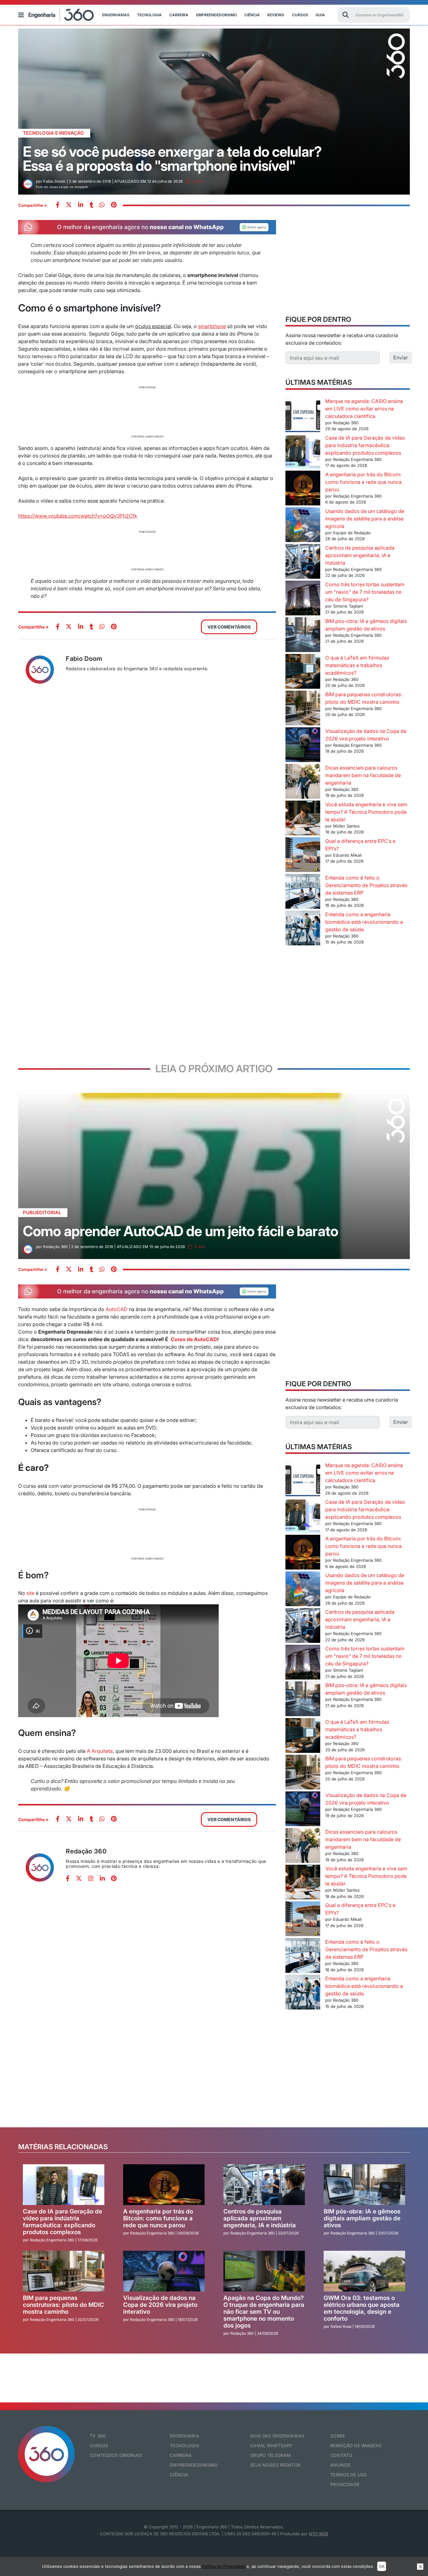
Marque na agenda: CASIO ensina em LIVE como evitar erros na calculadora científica (364, 409)
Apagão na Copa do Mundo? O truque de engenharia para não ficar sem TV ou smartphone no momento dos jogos (264, 2312)
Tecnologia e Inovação (53, 133)
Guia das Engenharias (277, 2436)
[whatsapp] (81, 205)
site (30, 1593)
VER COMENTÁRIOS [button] (229, 627)
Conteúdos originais (116, 2455)
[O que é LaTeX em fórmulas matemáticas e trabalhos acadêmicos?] (303, 672)
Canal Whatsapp (271, 2445)
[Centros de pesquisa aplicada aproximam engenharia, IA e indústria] (303, 562)
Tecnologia (149, 15)
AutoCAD (117, 1309)
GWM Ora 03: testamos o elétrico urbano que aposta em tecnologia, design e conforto (362, 2308)
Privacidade (345, 2484)
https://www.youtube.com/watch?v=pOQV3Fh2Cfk (78, 516)
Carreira (179, 15)
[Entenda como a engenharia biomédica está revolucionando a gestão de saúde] (303, 929)
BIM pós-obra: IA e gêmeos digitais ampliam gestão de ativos (362, 2218)
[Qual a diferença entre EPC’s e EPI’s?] (303, 856)
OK (382, 2566)
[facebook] (58, 205)
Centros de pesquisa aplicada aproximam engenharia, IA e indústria (360, 555)
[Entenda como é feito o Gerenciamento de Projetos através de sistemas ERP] (303, 892)
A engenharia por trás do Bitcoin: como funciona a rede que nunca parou (363, 482)
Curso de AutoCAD (194, 1339)
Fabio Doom (84, 659)
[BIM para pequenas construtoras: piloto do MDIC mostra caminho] (303, 709)
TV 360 (98, 2436)
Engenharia (184, 2436)
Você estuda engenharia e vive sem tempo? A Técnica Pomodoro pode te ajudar (366, 812)
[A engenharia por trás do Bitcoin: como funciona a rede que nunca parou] (303, 489)
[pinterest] (114, 205)
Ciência (252, 15)
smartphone (212, 326)
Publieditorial (42, 1212)
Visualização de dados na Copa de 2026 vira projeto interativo (160, 2305)
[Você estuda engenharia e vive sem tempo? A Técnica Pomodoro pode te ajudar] (303, 819)
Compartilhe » (33, 205)
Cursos (300, 15)
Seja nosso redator (275, 2465)
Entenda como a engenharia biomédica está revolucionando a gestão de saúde (364, 922)
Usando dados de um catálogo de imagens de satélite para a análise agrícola (365, 519)
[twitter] (69, 205)
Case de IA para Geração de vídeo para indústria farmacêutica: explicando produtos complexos (365, 445)
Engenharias (116, 15)
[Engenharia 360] (61, 15)
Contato (341, 2455)
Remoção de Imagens (356, 2445)
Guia (320, 15)
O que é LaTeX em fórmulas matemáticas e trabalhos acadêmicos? (357, 665)
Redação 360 (86, 1851)
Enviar (401, 358)
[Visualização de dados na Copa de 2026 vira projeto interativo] (303, 746)
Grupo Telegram (270, 2455)
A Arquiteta (100, 1751)
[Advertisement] (147, 411)
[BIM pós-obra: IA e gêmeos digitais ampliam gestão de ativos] (303, 636)
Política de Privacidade (224, 2566)
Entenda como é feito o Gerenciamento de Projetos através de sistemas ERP (366, 885)
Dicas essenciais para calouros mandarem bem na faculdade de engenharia (363, 775)
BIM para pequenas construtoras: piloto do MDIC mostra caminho (63, 2305)
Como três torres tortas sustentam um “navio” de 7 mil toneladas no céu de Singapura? (365, 592)
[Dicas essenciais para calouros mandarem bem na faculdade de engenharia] (303, 782)
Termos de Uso (349, 2475)
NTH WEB (319, 2534)
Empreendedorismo (217, 15)
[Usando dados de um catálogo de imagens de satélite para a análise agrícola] (303, 526)
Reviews (276, 15)
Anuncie (340, 2465)
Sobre (338, 2436)
